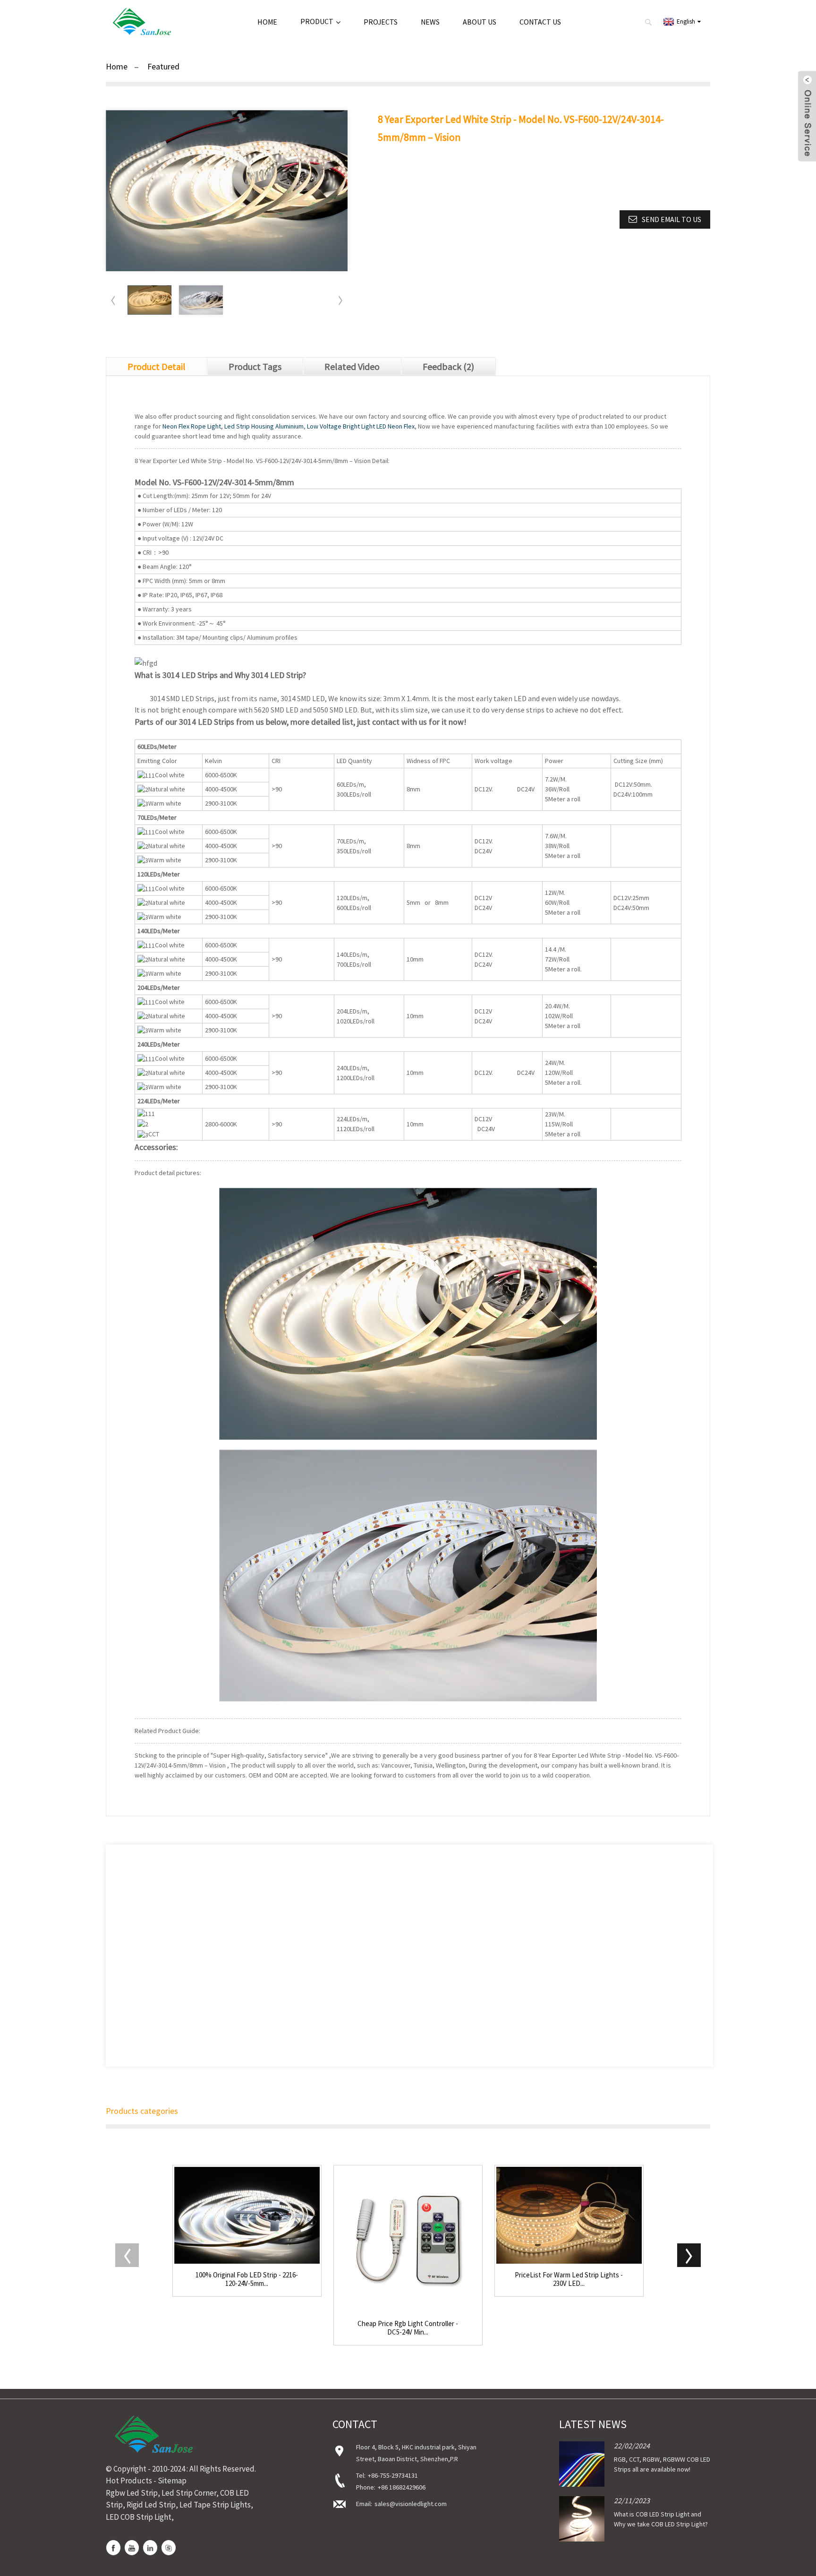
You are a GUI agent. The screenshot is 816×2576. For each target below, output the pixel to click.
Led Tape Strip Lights (215, 2505)
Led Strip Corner (189, 2493)
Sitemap (172, 2481)
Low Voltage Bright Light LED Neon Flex (361, 426)
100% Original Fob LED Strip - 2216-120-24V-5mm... (247, 2279)
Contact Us (540, 22)
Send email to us (671, 219)
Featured (163, 66)
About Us (480, 22)
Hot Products (129, 2481)
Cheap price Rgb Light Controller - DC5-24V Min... (408, 2328)
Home (267, 22)
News (430, 22)
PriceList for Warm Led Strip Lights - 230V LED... (569, 2279)
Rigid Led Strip (151, 2505)
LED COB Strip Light (139, 2517)
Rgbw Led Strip (132, 2493)
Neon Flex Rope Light (192, 426)
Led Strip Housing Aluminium (264, 426)
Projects (381, 22)
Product (317, 21)
